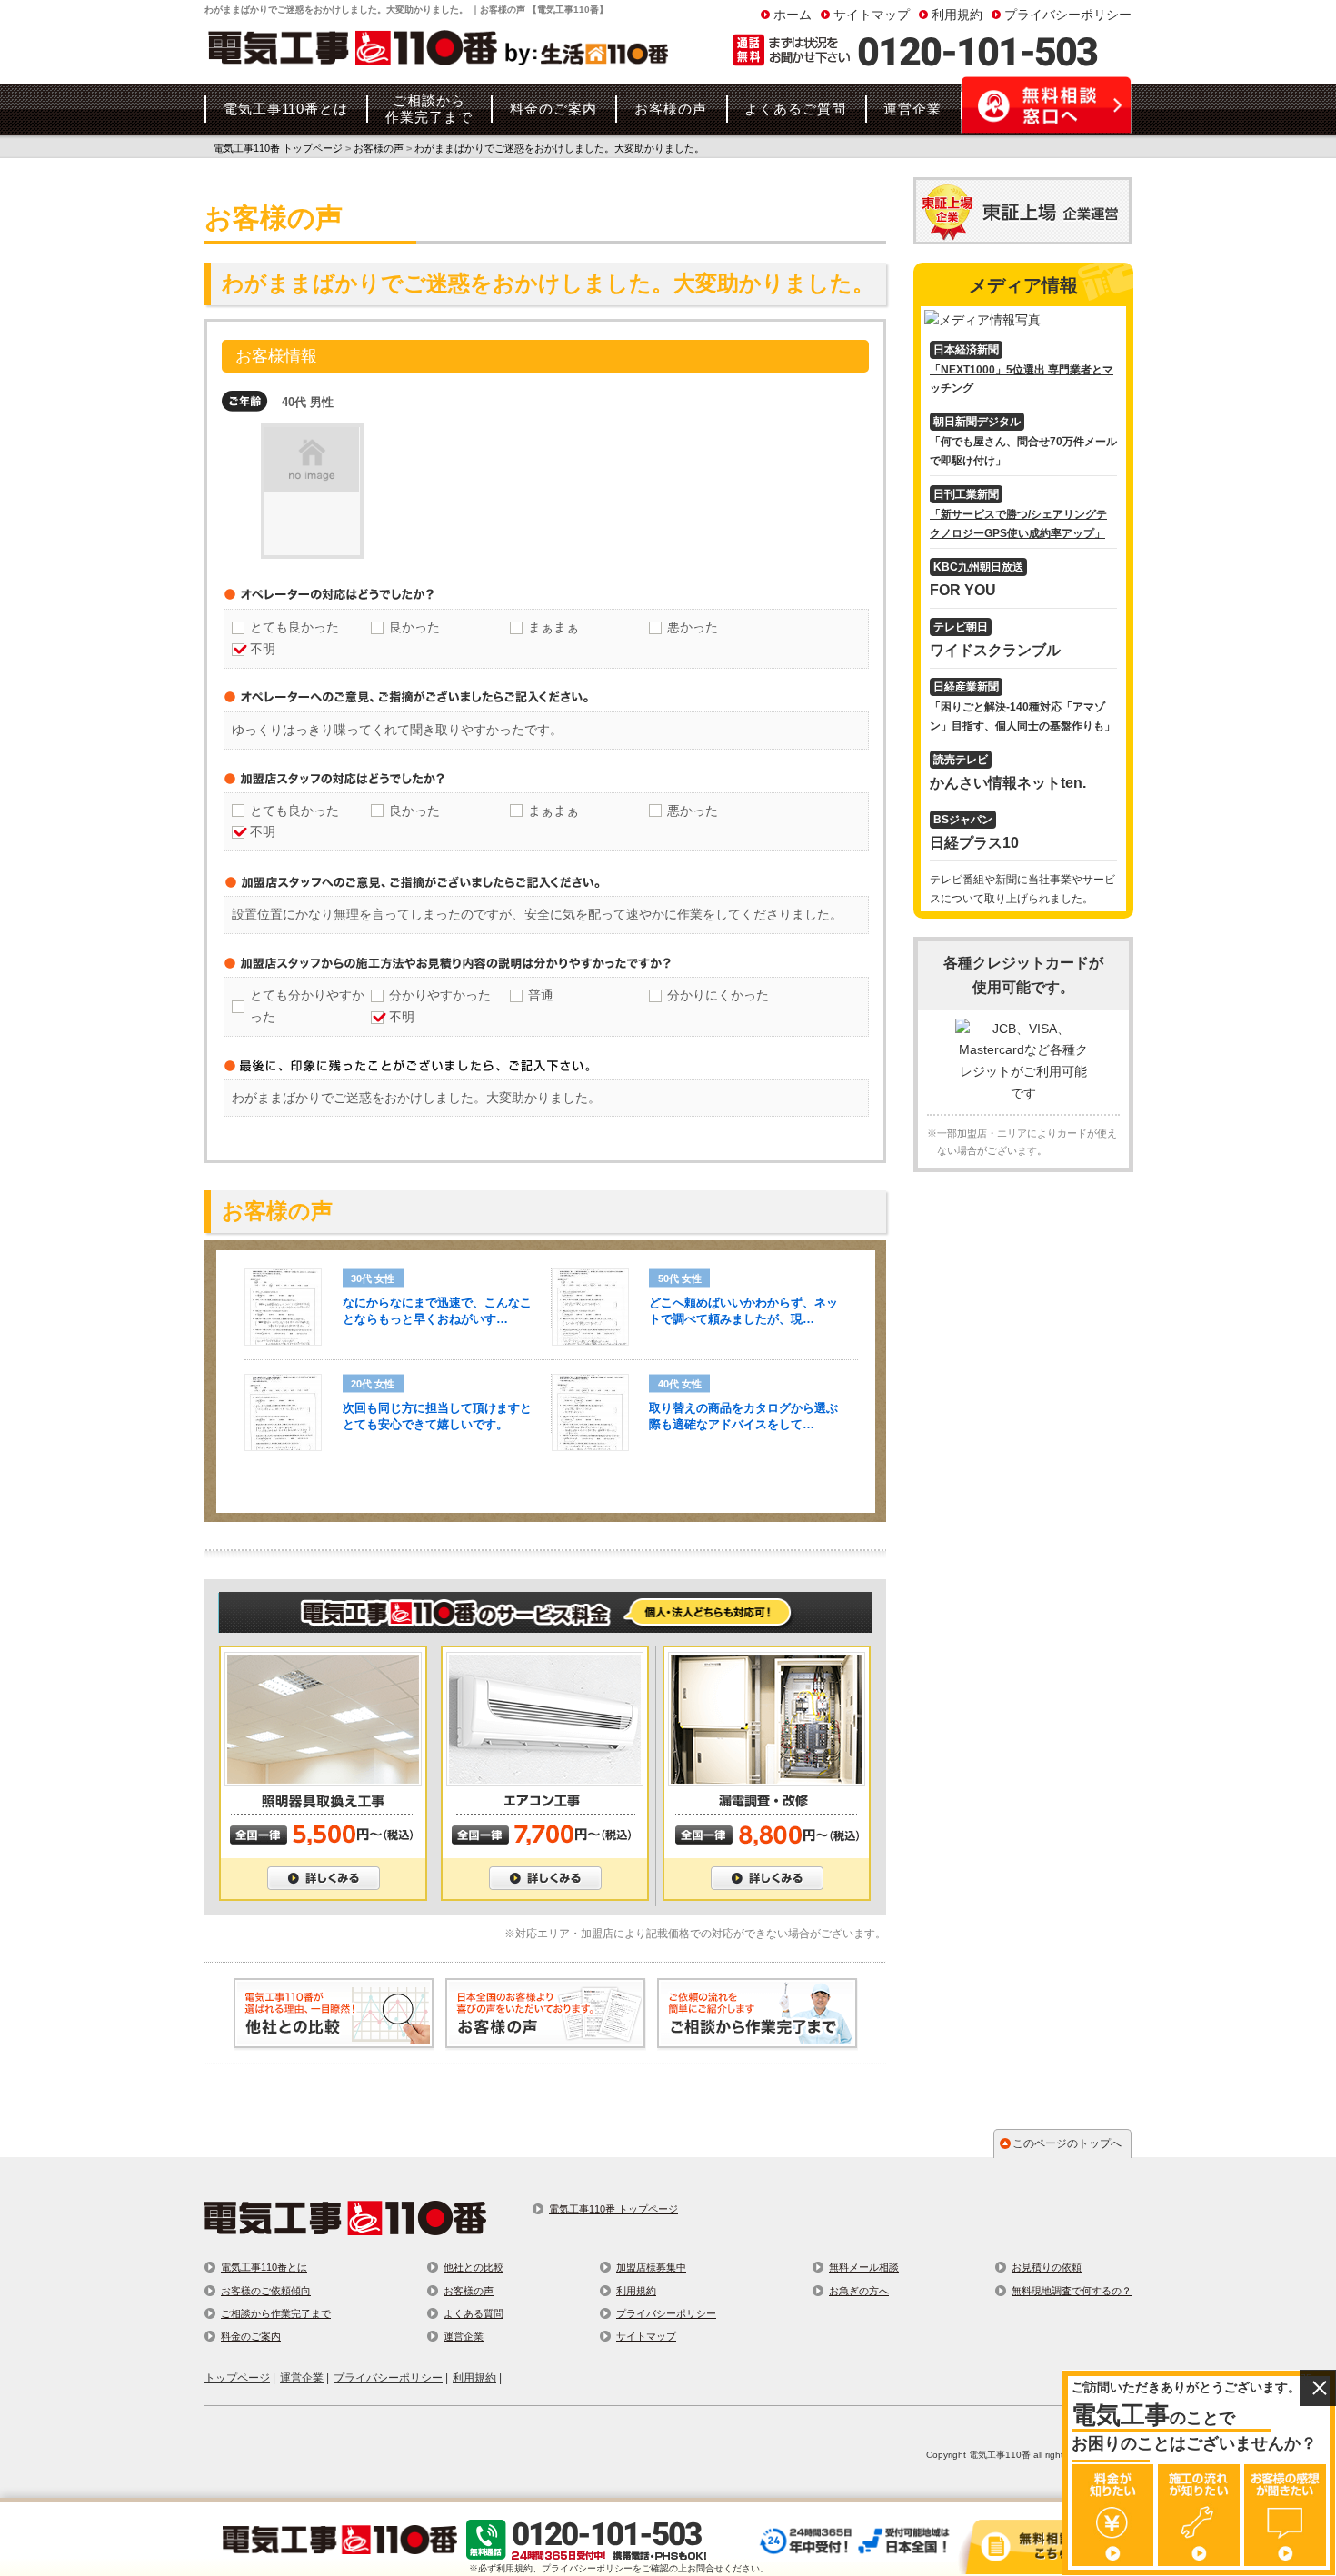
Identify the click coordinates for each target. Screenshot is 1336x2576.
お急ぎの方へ (859, 2291)
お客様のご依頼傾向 (266, 2291)
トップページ (237, 2378)
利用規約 (957, 15)
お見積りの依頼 (1047, 2267)
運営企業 (464, 2336)
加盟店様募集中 (651, 2267)
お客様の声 (469, 2291)
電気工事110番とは (264, 2267)
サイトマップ (872, 15)
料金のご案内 (251, 2336)
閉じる (1318, 2388)
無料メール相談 (864, 2267)
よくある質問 (474, 2313)
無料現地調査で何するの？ (1072, 2291)
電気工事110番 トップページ (613, 2209)
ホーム (793, 15)
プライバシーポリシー (1068, 15)
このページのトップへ (1067, 2143)
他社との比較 (474, 2267)
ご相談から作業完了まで (276, 2313)
